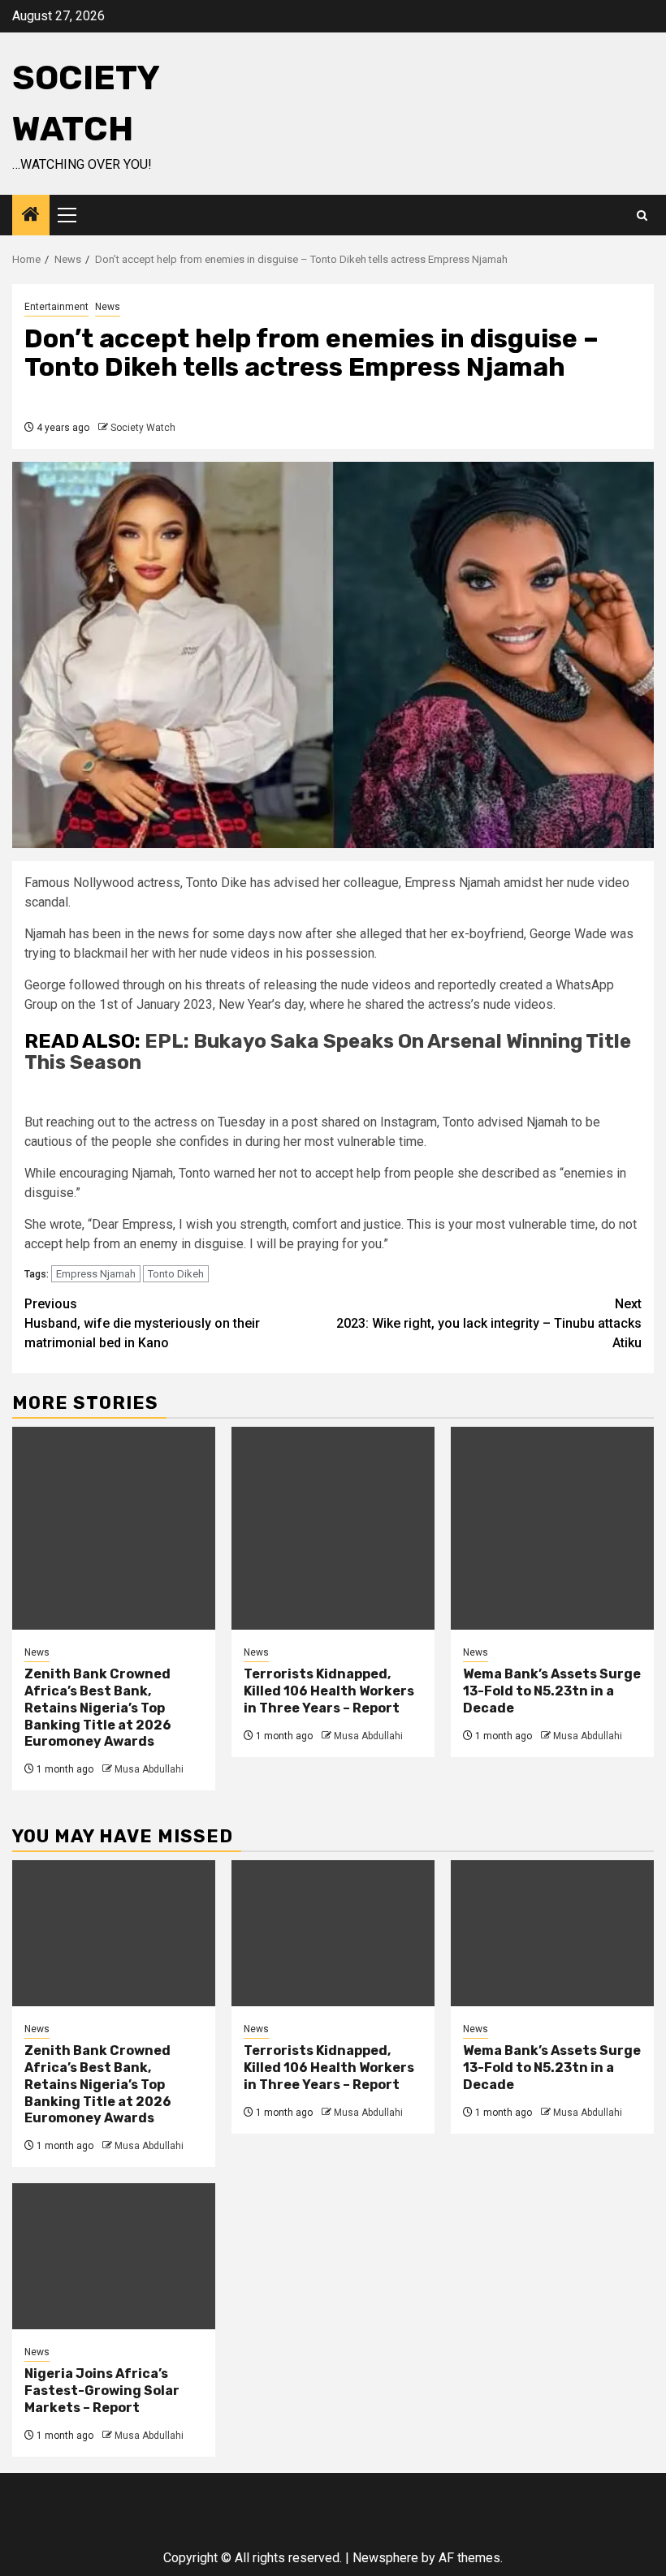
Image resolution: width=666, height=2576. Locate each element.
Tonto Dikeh (176, 1274)
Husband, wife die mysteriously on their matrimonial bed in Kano (142, 1323)
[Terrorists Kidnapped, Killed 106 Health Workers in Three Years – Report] (333, 1528)
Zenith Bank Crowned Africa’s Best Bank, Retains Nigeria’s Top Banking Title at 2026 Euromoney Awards (98, 1708)
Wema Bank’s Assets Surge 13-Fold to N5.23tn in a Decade (552, 1691)
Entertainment (56, 307)
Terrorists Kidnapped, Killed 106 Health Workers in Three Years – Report (329, 1691)
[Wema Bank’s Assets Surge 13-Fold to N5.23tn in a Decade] (552, 1528)
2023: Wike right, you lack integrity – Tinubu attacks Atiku (489, 1323)
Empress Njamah (96, 1274)
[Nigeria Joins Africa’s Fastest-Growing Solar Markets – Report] (114, 2256)
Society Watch (143, 428)
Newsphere (385, 2558)
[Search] (642, 215)
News (108, 307)
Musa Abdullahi (149, 1769)
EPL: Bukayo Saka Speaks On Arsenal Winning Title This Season (328, 1052)
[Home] (31, 216)
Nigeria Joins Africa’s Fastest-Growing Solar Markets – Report (102, 2391)
